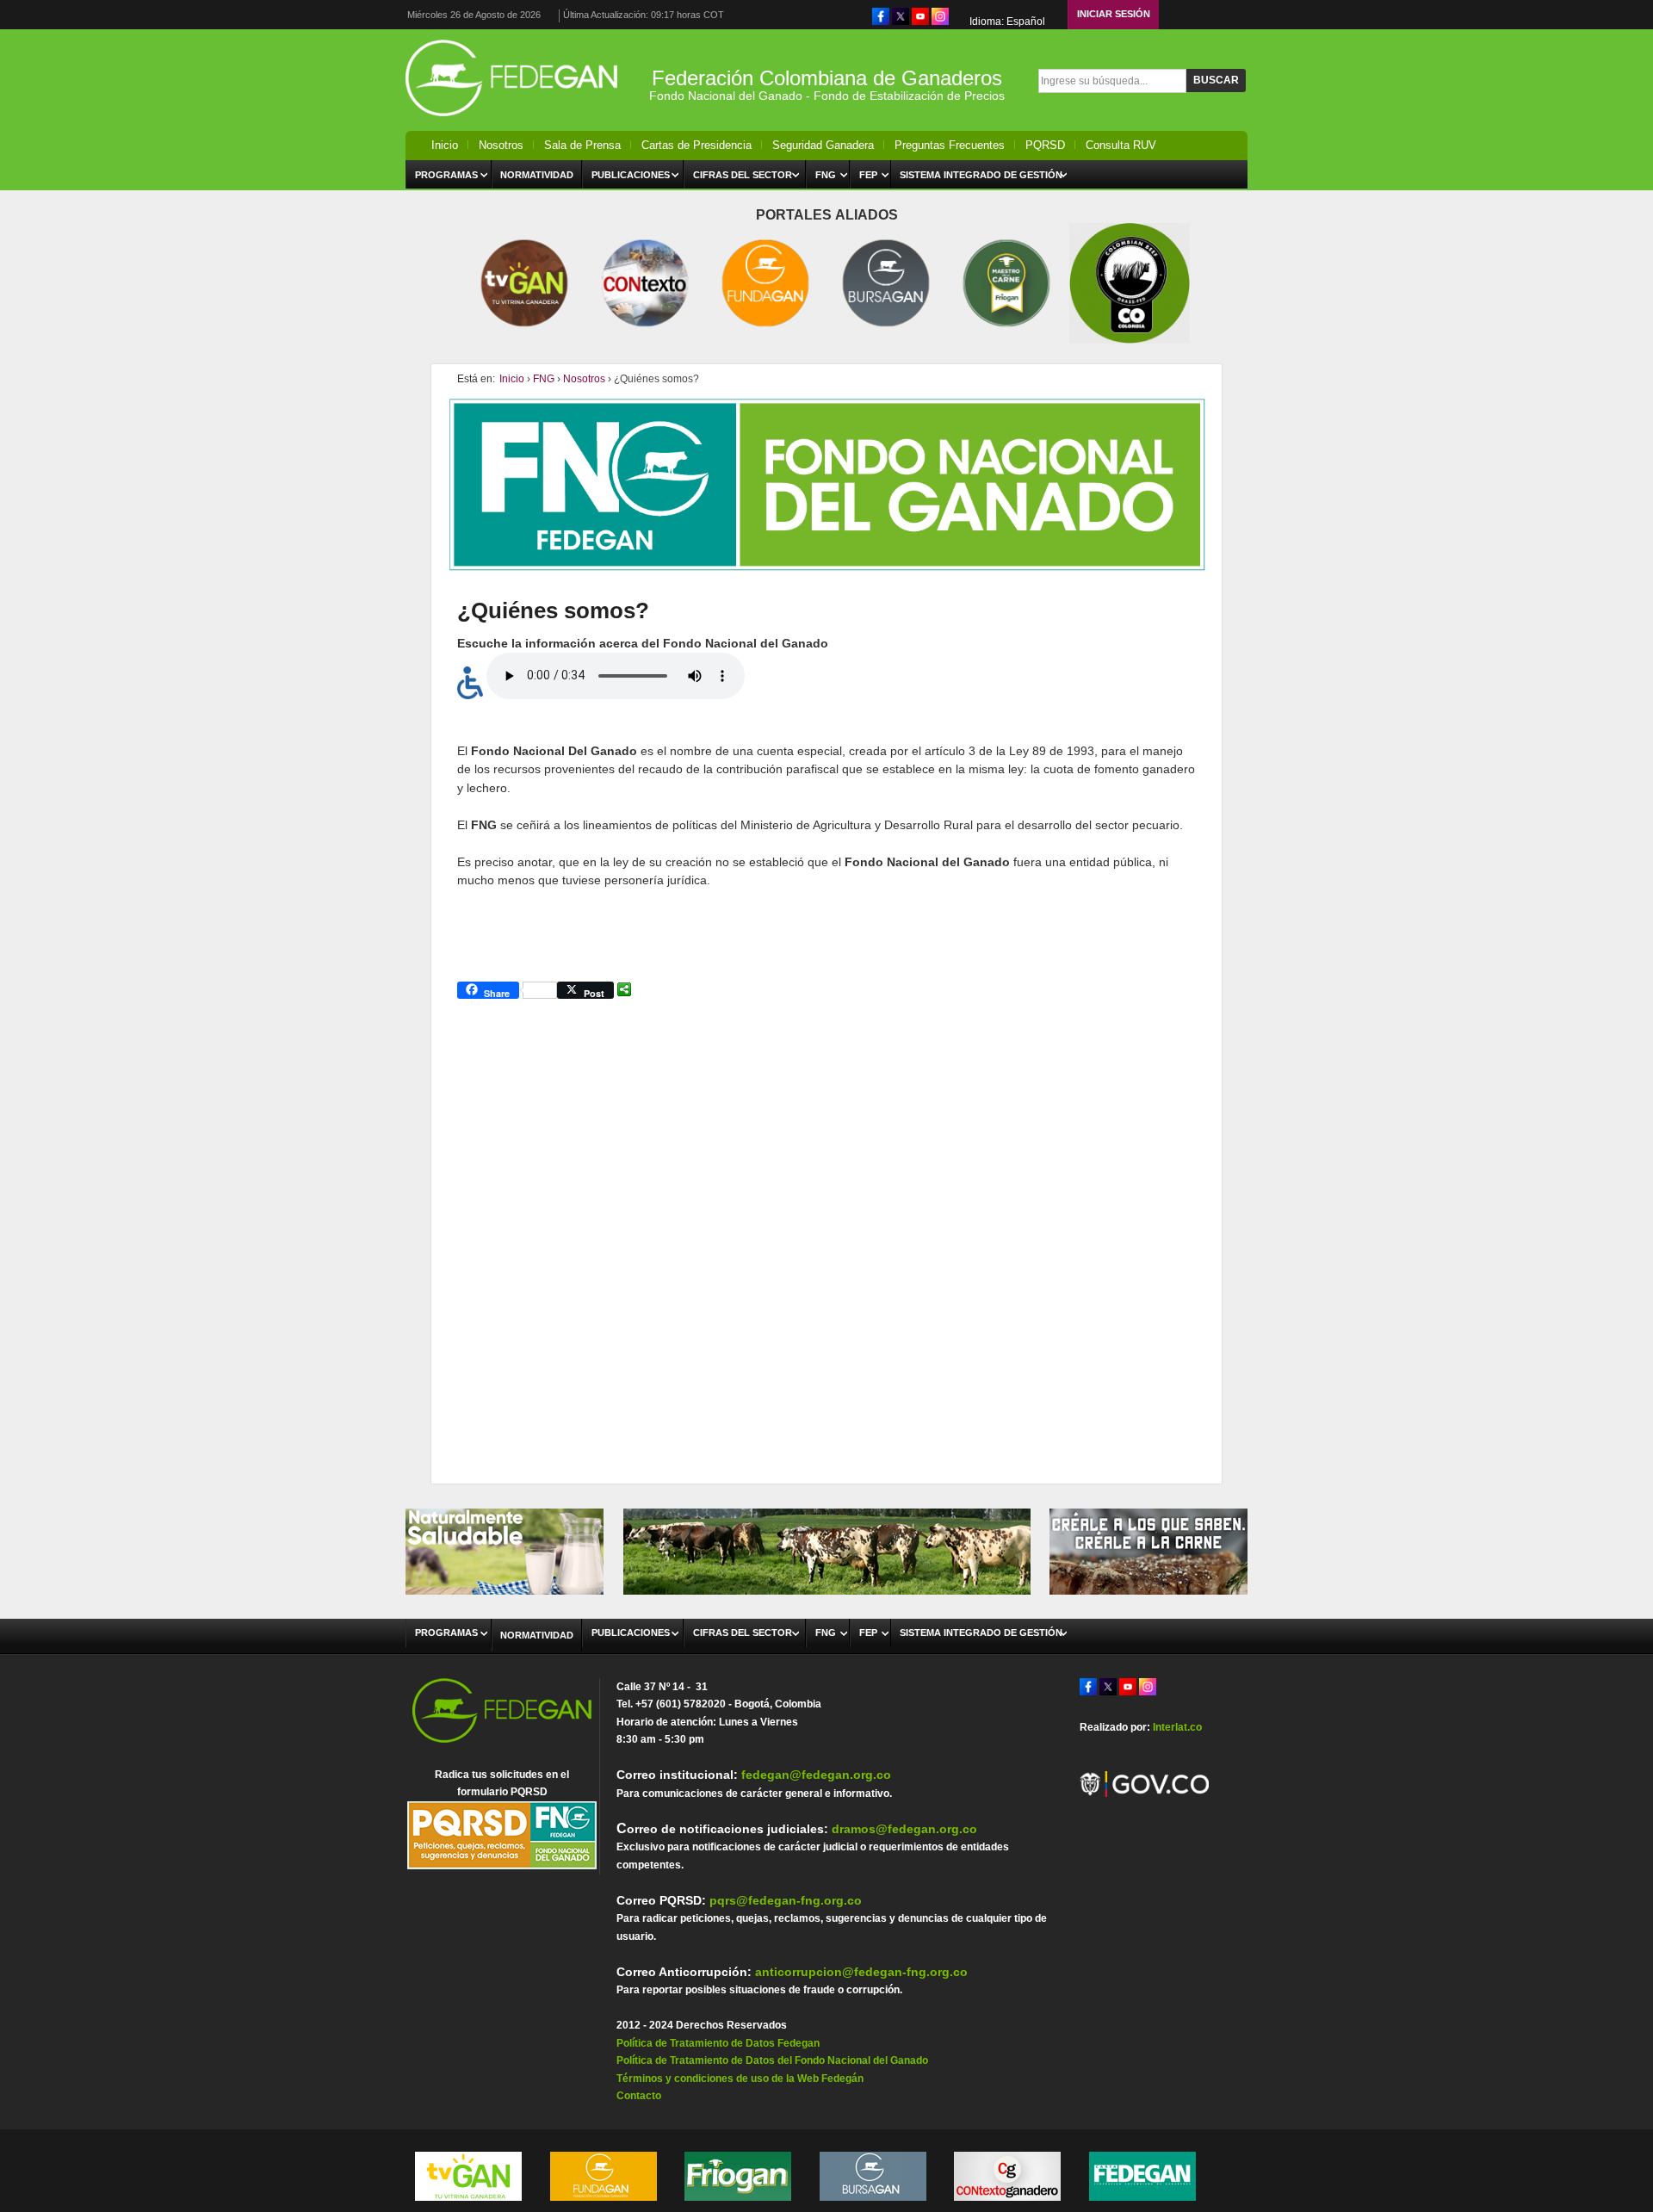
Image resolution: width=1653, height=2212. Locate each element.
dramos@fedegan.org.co (904, 1829)
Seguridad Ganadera (823, 145)
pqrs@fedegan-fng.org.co (786, 1900)
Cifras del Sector (743, 175)
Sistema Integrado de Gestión (981, 175)
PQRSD (1045, 145)
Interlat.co (1177, 1727)
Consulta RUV (1121, 145)
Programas (446, 175)
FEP (868, 175)
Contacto (639, 2096)
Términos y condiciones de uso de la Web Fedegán (740, 2079)
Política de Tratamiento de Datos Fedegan (718, 2043)
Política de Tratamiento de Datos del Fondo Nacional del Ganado (772, 2060)
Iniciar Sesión (1114, 14)
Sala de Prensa (582, 145)
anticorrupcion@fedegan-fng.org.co (861, 1972)
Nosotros (501, 145)
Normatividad (537, 175)
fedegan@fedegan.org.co (816, 1775)
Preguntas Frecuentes (950, 145)
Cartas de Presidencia (696, 145)
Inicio (445, 145)
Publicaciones (631, 175)
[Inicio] (517, 121)
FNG (826, 175)
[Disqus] (826, 1228)
